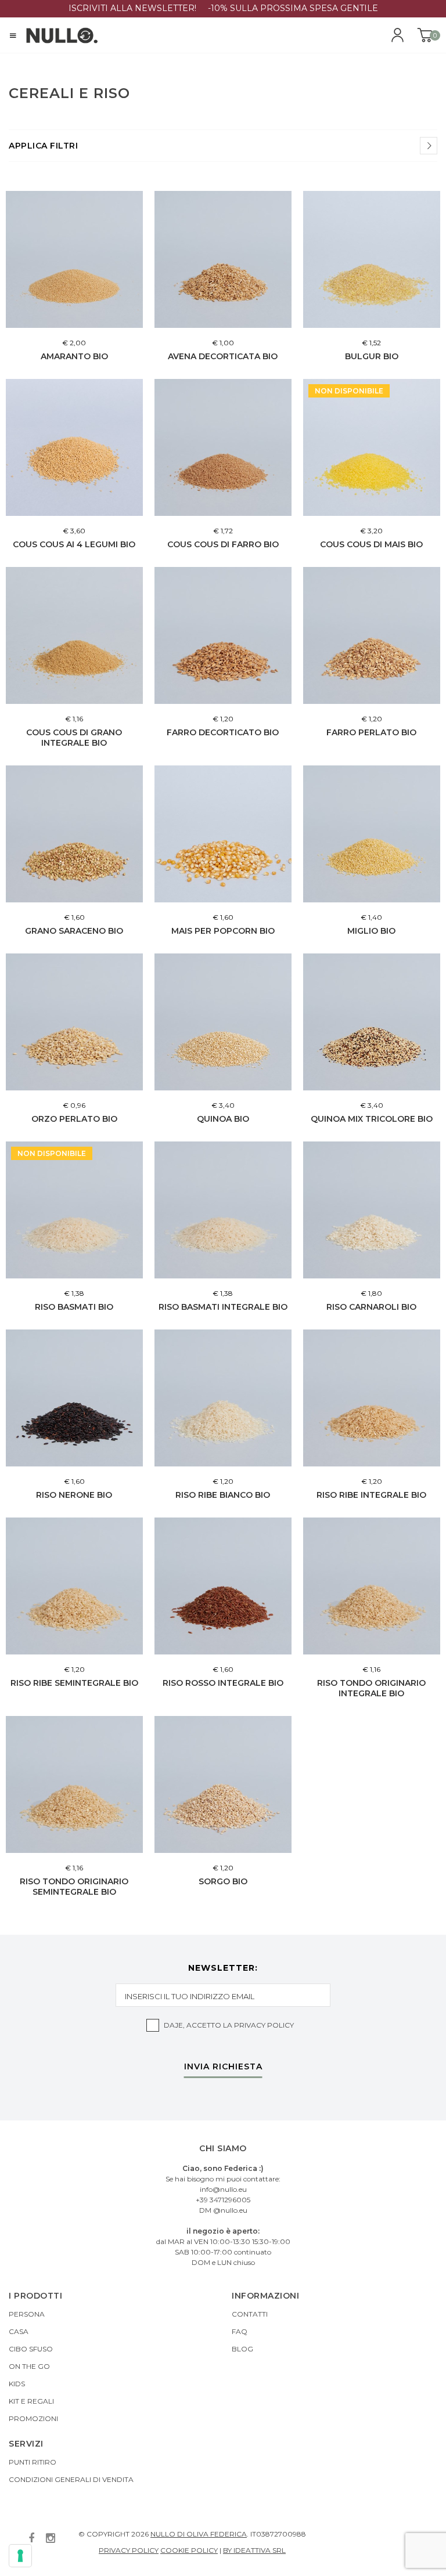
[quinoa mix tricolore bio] (372, 1022)
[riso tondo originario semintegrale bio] (74, 1784)
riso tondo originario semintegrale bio (74, 1887)
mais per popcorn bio (223, 931)
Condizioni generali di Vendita (71, 2479)
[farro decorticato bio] (223, 635)
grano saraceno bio (74, 931)
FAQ (240, 2331)
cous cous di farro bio (223, 544)
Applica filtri (43, 146)
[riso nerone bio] (74, 1398)
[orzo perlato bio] (74, 1022)
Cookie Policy (189, 2550)
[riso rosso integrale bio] (223, 1586)
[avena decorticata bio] (223, 259)
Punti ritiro (33, 2462)
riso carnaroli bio (371, 1307)
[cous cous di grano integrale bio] (74, 635)
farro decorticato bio (223, 732)
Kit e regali (31, 2401)
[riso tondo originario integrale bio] (372, 1586)
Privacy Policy (264, 2025)
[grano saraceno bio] (74, 834)
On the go (29, 2366)
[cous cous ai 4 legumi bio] (74, 447)
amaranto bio (74, 356)
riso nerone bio (74, 1495)
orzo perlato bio (74, 1119)
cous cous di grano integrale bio (74, 738)
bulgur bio (372, 356)
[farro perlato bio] (372, 635)
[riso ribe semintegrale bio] (74, 1586)
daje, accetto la (229, 2025)
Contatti (250, 2314)
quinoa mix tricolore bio (372, 1119)
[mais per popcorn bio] (223, 834)
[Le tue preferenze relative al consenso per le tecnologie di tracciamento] (20, 2556)
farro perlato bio (371, 732)
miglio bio (371, 931)
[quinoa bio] (223, 1022)
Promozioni (33, 2418)
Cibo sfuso (31, 2349)
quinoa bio (223, 1119)
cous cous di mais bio (371, 544)
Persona (27, 2314)
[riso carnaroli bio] (372, 1210)
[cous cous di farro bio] (223, 447)
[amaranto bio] (74, 259)
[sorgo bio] (223, 1784)
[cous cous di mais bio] (372, 447)
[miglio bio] (372, 834)
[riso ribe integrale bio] (372, 1398)
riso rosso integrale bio (223, 1683)
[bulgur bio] (372, 259)
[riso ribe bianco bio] (223, 1398)
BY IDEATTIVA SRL (254, 2550)
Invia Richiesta (223, 2067)
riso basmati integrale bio (223, 1307)
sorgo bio (223, 1881)
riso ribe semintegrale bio (74, 1683)
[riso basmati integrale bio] (223, 1210)
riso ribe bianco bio (223, 1495)
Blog (242, 2349)
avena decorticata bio (223, 356)
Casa (19, 2331)
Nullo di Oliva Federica (199, 2534)
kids (17, 2384)
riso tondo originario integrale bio (371, 1688)
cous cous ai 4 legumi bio (74, 544)
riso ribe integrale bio (371, 1495)
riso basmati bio (74, 1307)
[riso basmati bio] (74, 1210)
